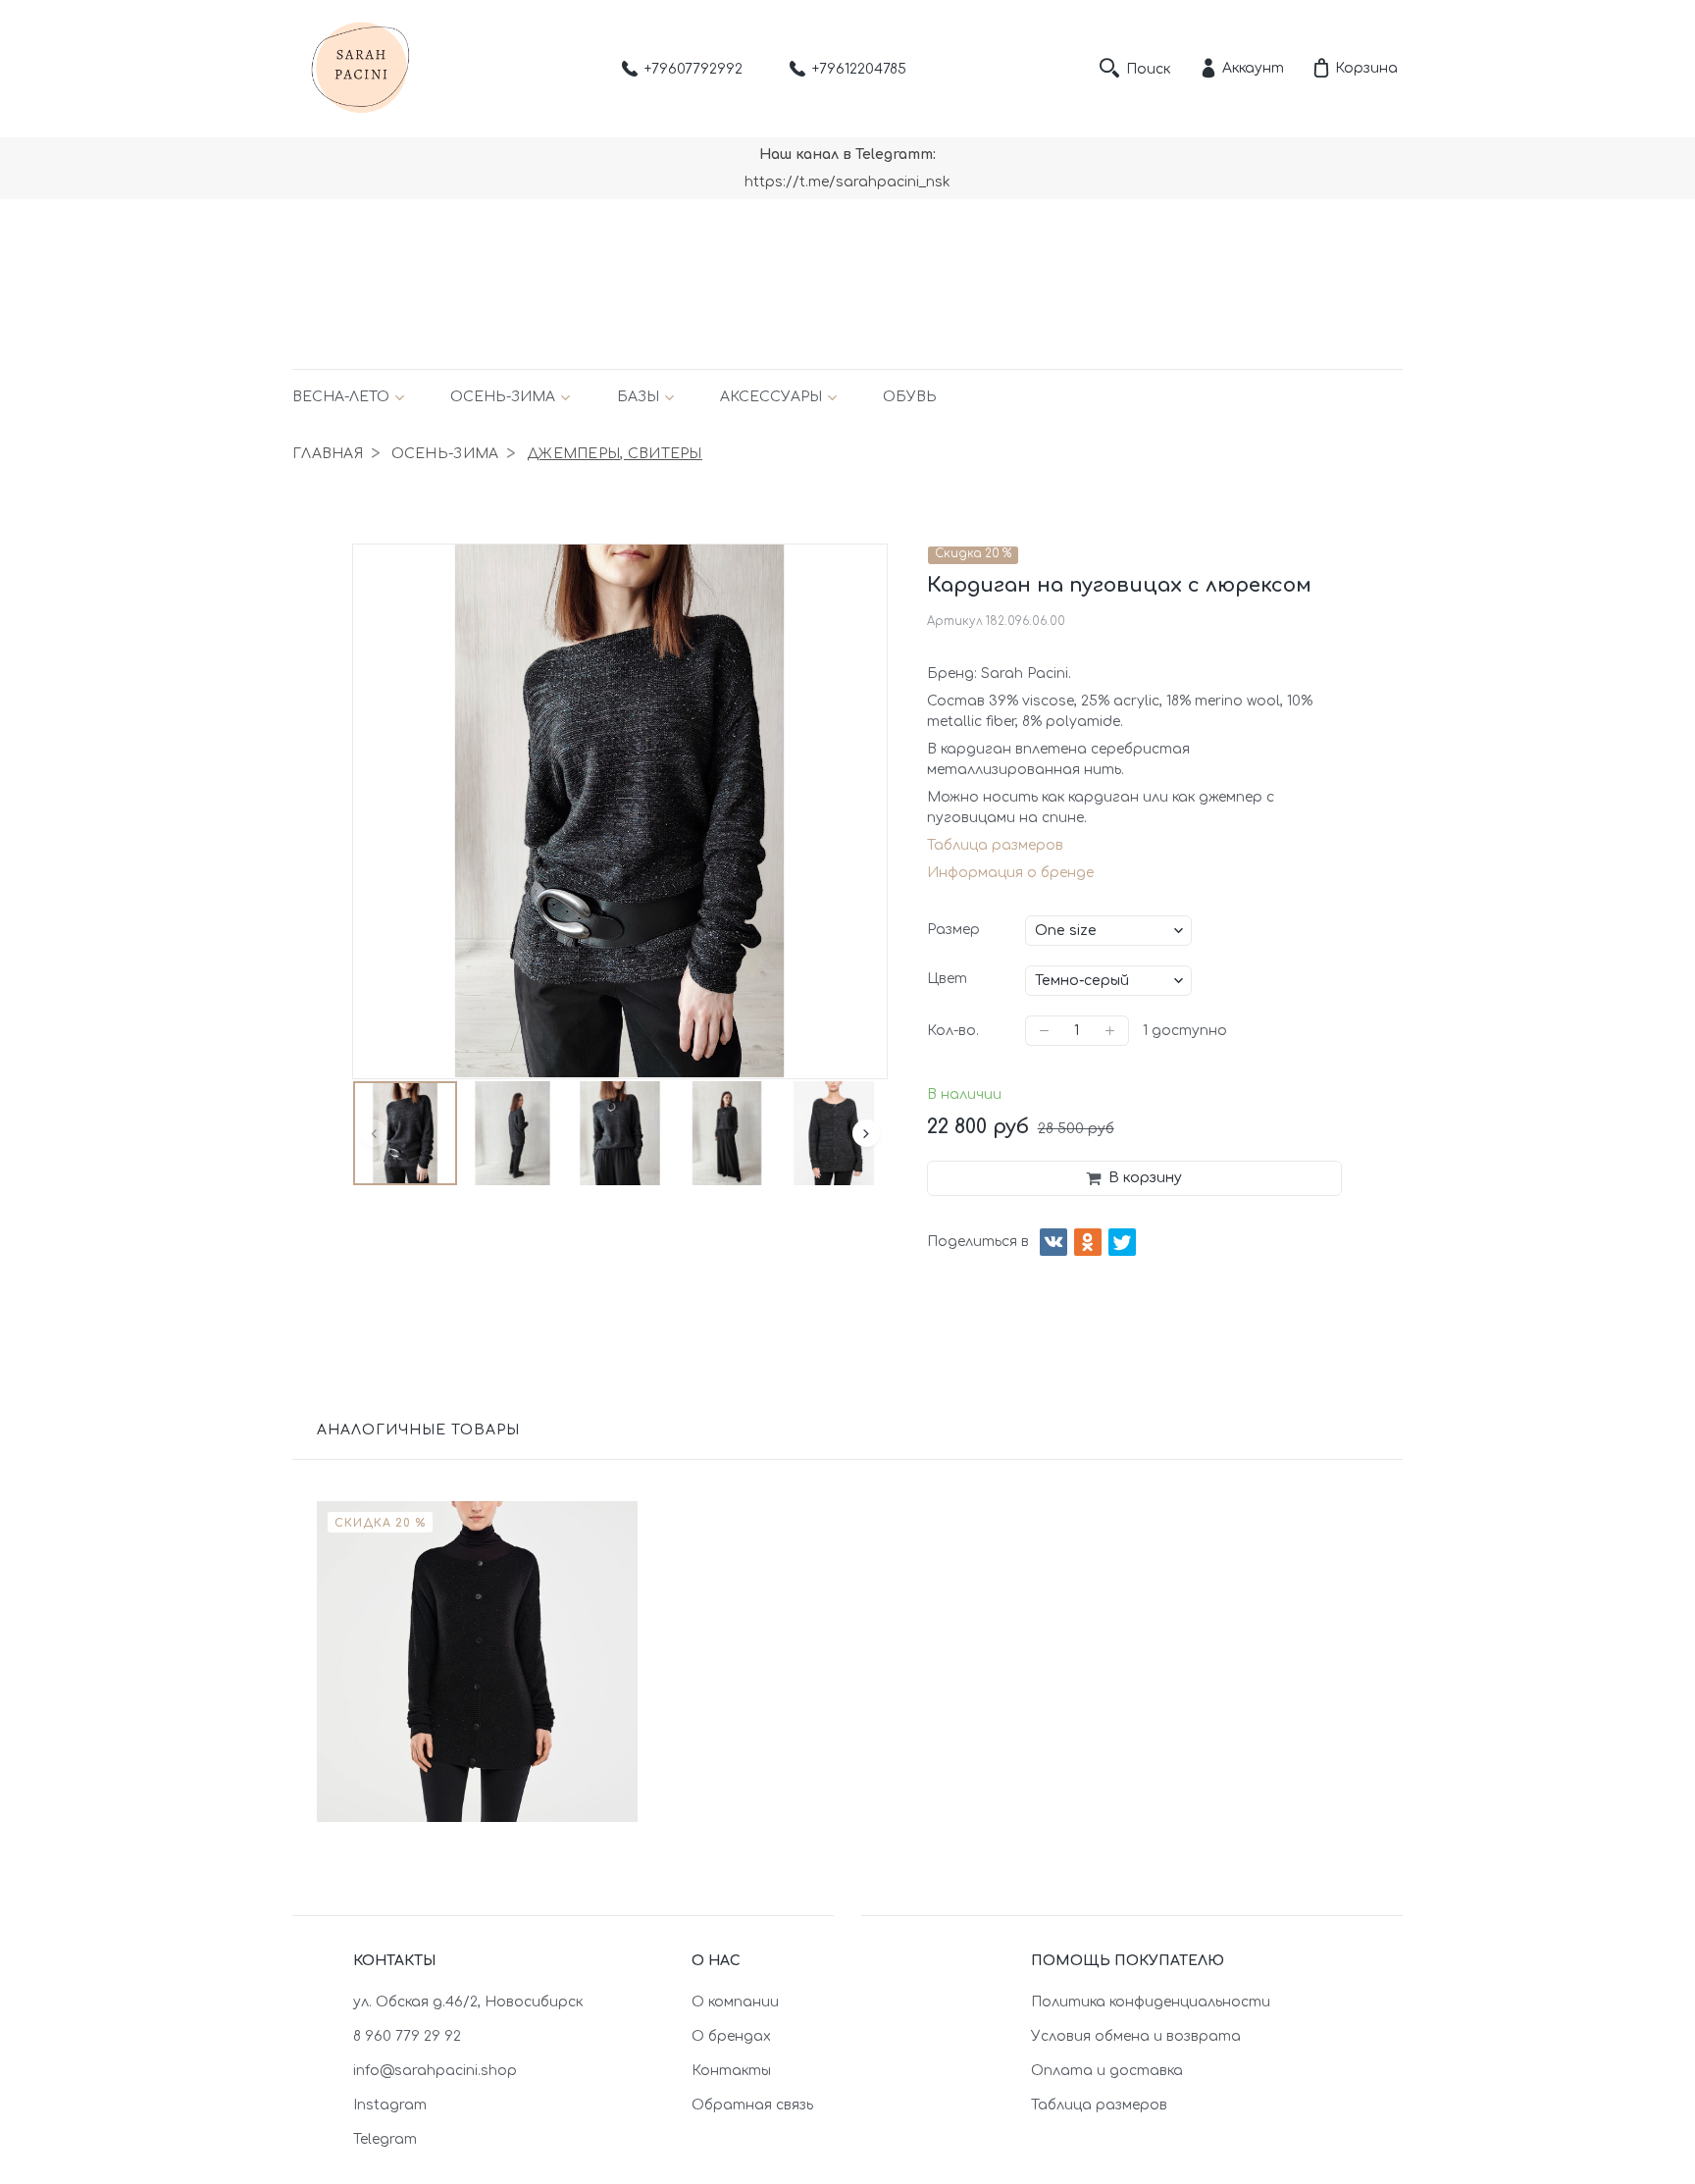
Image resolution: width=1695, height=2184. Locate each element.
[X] (1122, 1242)
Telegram (385, 2139)
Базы (638, 397)
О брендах (731, 2036)
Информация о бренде (1010, 873)
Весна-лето (341, 397)
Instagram (390, 2105)
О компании (735, 2002)
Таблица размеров (995, 845)
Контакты (731, 2071)
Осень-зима (503, 397)
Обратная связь (752, 2105)
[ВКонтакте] (1053, 1242)
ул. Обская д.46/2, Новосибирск (468, 2002)
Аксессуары (771, 397)
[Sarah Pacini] (361, 69)
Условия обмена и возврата (1136, 2036)
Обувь (910, 397)
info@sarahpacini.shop (435, 2071)
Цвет (947, 979)
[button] (374, 1133)
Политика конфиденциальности (1151, 2002)
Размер (953, 930)
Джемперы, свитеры (615, 454)
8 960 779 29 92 (407, 2036)
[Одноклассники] (1088, 1242)
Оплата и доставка (1107, 2071)
